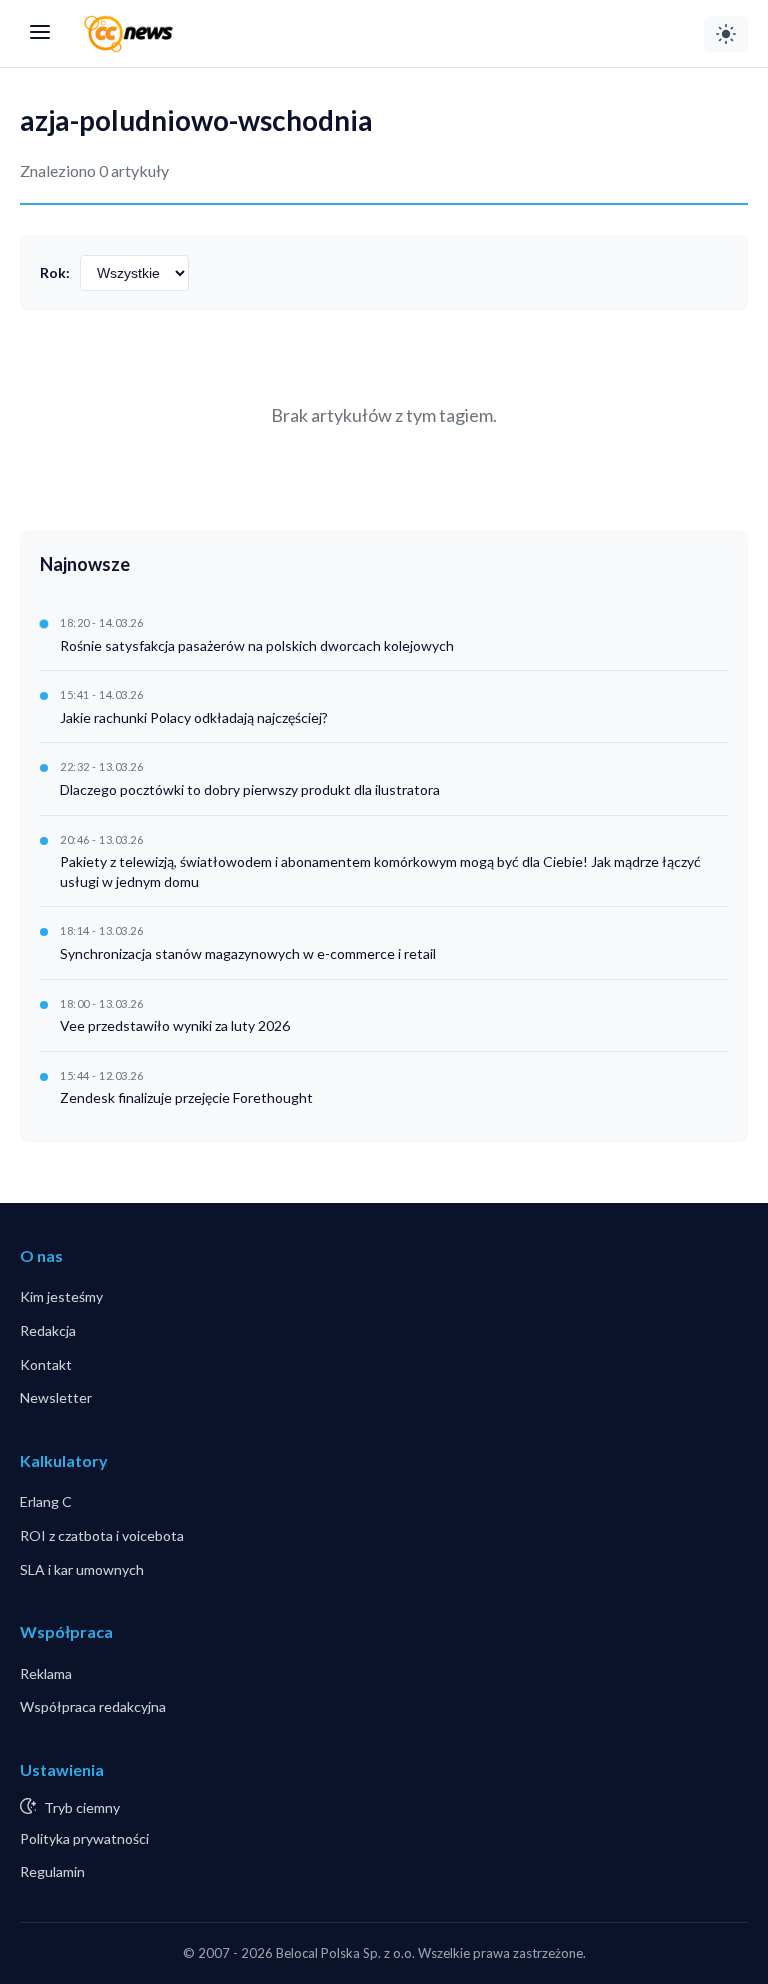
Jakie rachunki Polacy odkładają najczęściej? (194, 717)
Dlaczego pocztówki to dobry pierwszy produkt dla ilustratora (250, 789)
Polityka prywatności (84, 1838)
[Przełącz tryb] (726, 34)
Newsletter (56, 1397)
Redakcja (48, 1330)
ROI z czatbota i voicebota (102, 1535)
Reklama (46, 1673)
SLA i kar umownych (82, 1569)
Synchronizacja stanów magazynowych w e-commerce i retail (248, 953)
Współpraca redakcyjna (93, 1706)
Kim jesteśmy (61, 1296)
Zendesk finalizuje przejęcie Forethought (186, 1097)
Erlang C (46, 1501)
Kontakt (46, 1364)
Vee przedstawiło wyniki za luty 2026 (175, 1025)
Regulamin (52, 1871)
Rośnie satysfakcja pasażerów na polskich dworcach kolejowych (257, 645)
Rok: (55, 272)
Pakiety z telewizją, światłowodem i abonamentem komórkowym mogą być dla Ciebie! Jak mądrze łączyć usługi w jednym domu (380, 871)
